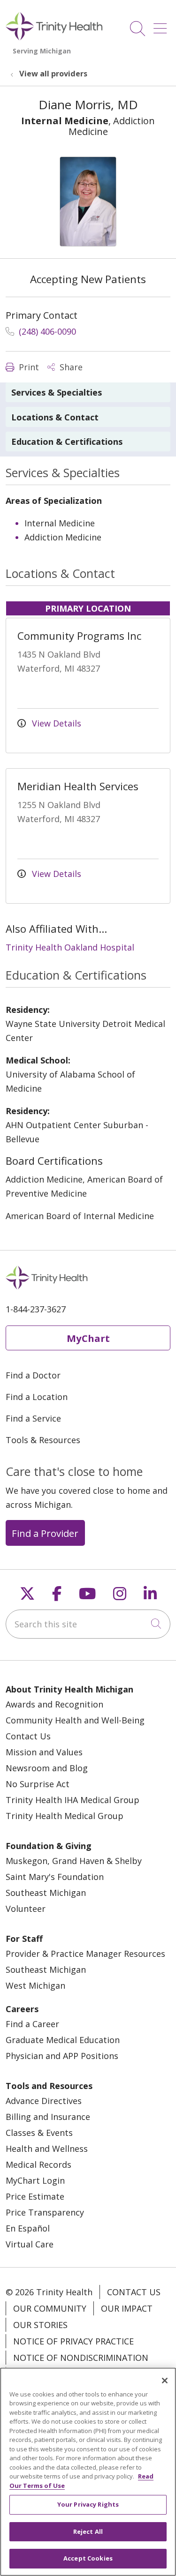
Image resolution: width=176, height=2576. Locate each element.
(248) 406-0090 (46, 331)
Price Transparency (45, 2212)
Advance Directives (44, 2101)
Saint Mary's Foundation (55, 1877)
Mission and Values (44, 1752)
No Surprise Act (38, 1784)
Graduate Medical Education (63, 2040)
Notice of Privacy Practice (73, 2341)
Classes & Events (39, 2133)
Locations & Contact (55, 417)
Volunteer (26, 1909)
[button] (162, 25)
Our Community (50, 2308)
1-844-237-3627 (36, 1309)
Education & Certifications (67, 442)
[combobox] (88, 1624)
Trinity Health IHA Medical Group (73, 1800)
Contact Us (28, 1736)
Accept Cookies (88, 2558)
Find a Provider (45, 1533)
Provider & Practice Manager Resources (85, 1954)
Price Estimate (35, 2196)
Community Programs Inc (79, 636)
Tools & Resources (43, 1440)
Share (70, 367)
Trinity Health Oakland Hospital (70, 947)
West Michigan (35, 1985)
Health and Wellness (47, 2149)
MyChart (88, 1338)
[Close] (165, 2381)
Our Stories (40, 2325)
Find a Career (32, 2024)
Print (28, 367)
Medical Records (38, 2164)
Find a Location (37, 1397)
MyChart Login (35, 2180)
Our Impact (127, 2308)
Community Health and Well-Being (75, 1720)
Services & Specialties (57, 392)
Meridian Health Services (78, 786)
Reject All (88, 2531)
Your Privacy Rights (88, 2504)
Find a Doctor (33, 1375)
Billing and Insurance (48, 2117)
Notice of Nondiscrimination (81, 2358)
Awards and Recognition (54, 1704)
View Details (55, 723)
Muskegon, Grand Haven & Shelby (74, 1861)
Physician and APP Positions (62, 2056)
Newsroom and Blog (47, 1768)
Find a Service (33, 1418)
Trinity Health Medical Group (65, 1816)
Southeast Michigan (46, 1893)
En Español (28, 2228)
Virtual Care (30, 2244)
